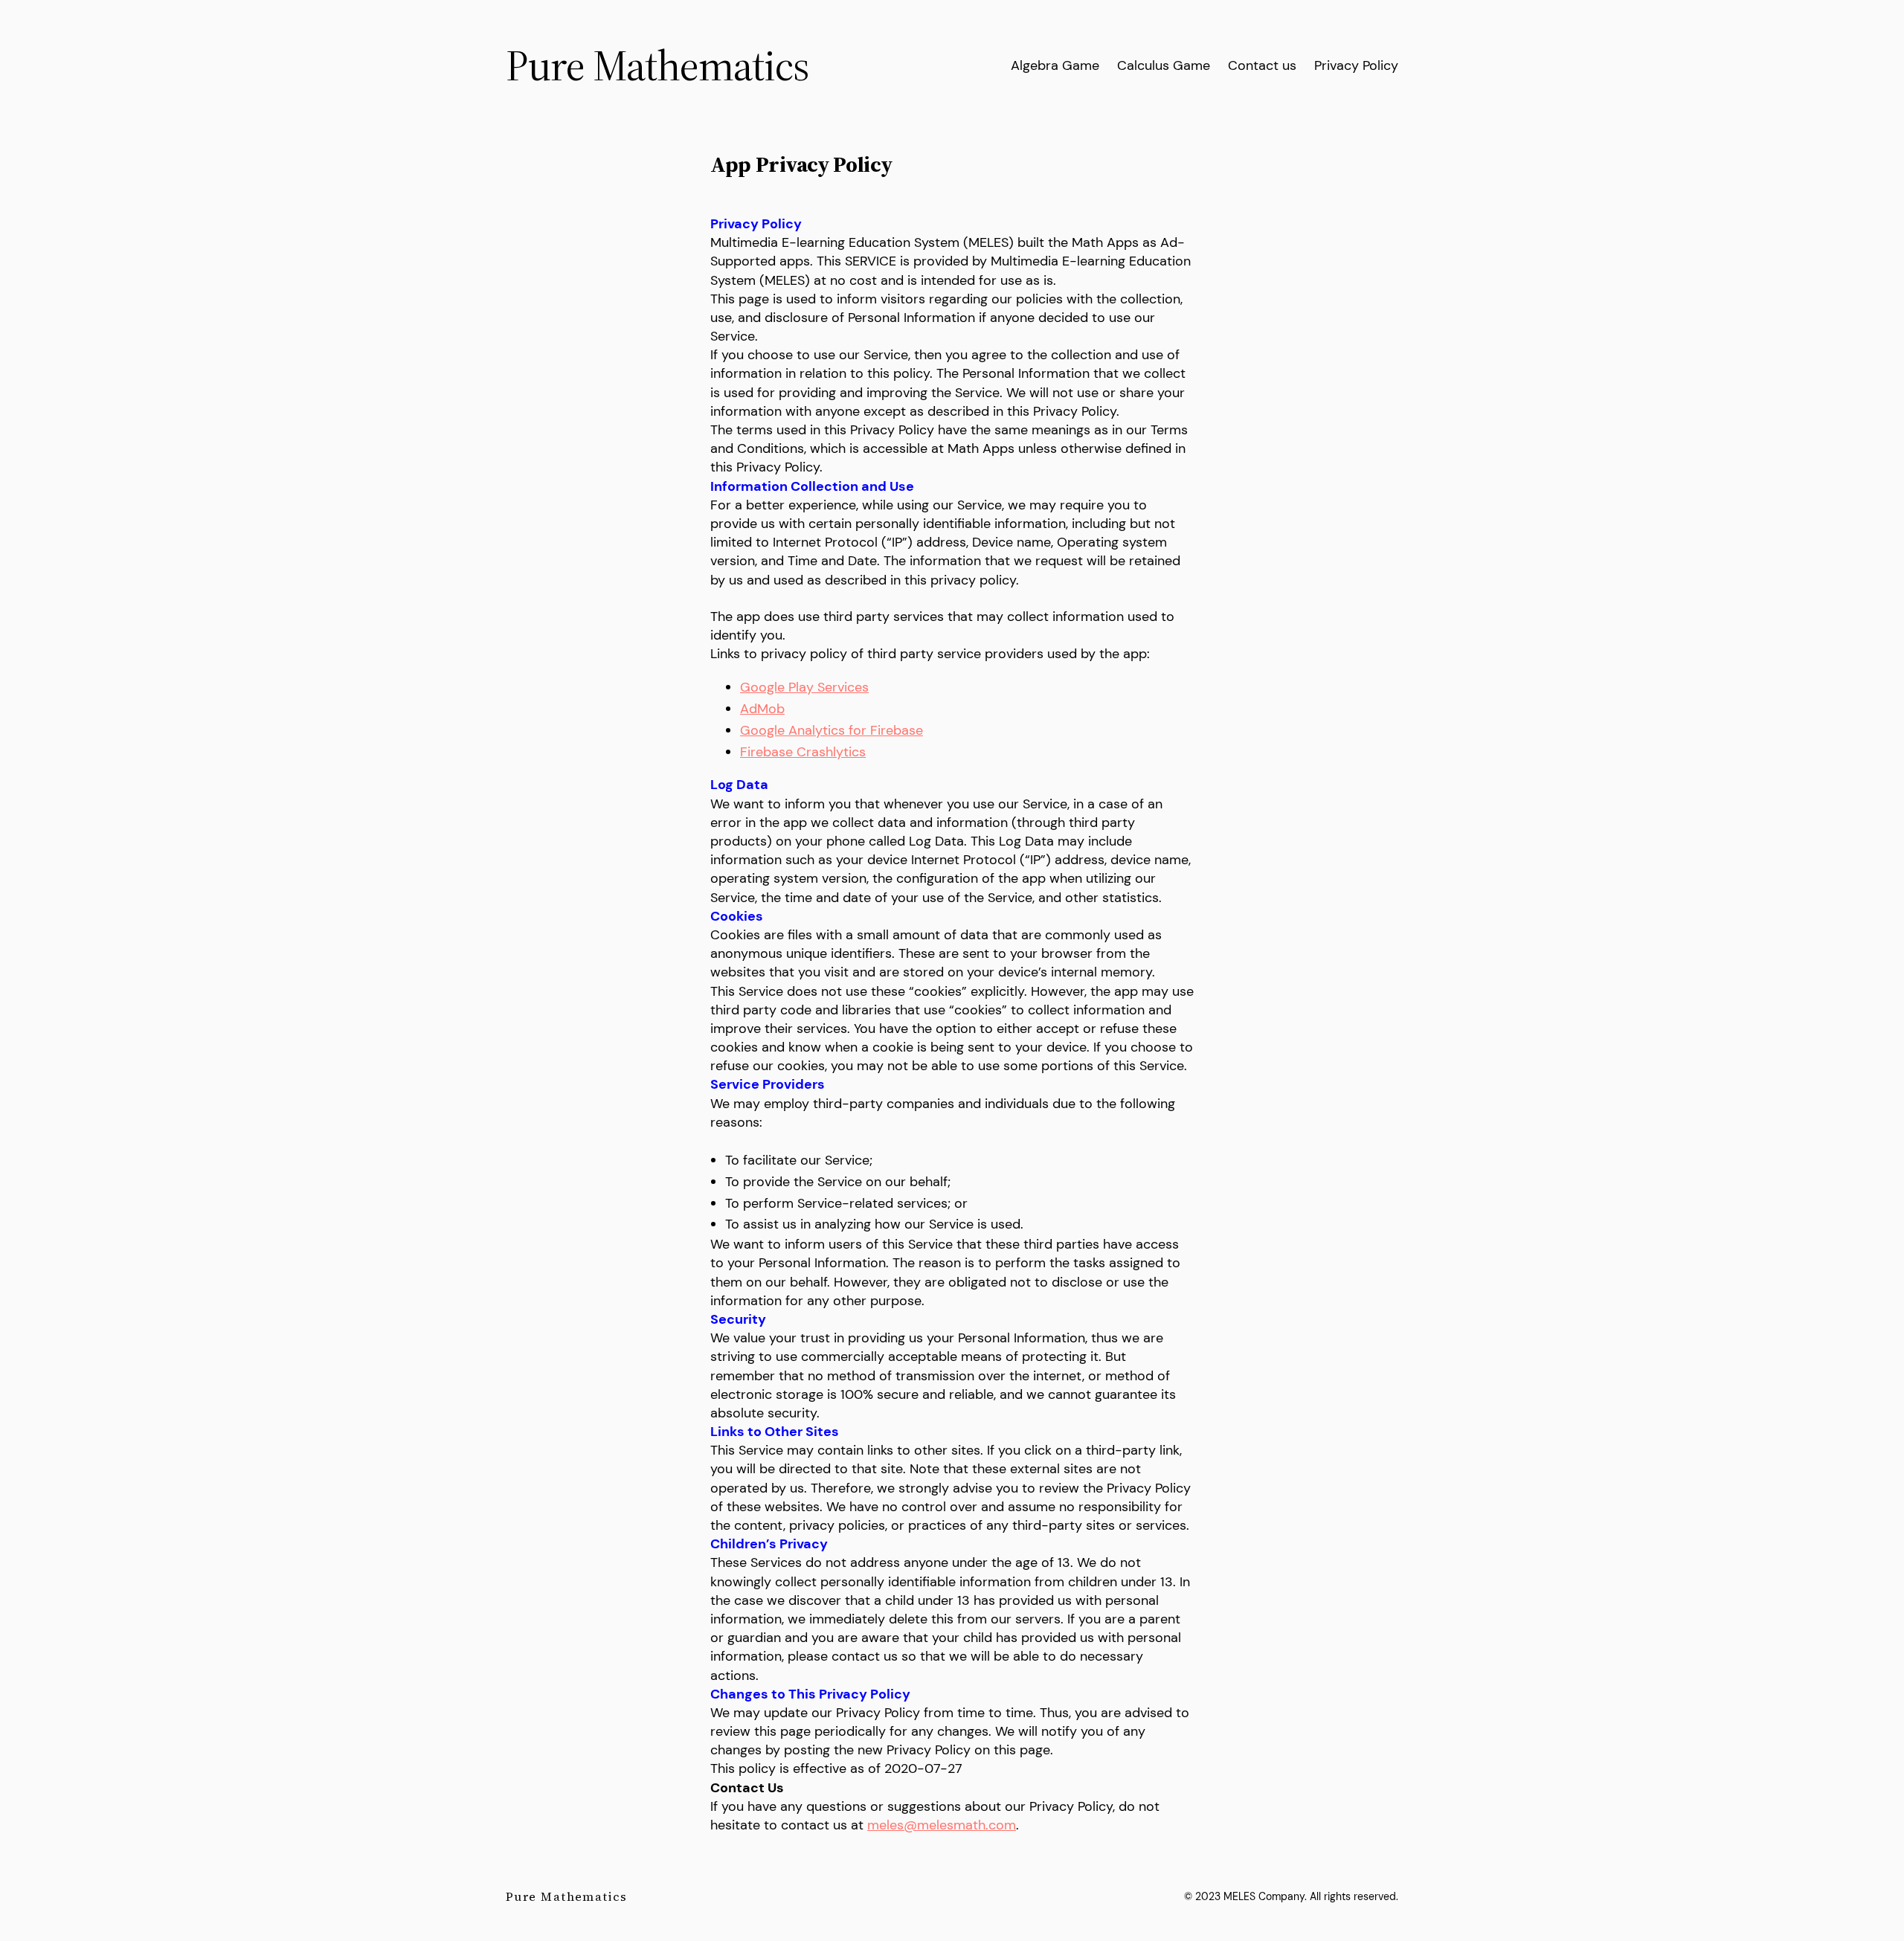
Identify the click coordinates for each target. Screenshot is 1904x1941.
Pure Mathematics (657, 65)
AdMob (762, 709)
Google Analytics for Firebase (832, 730)
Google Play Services (804, 687)
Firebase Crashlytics (803, 752)
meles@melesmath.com (942, 1825)
